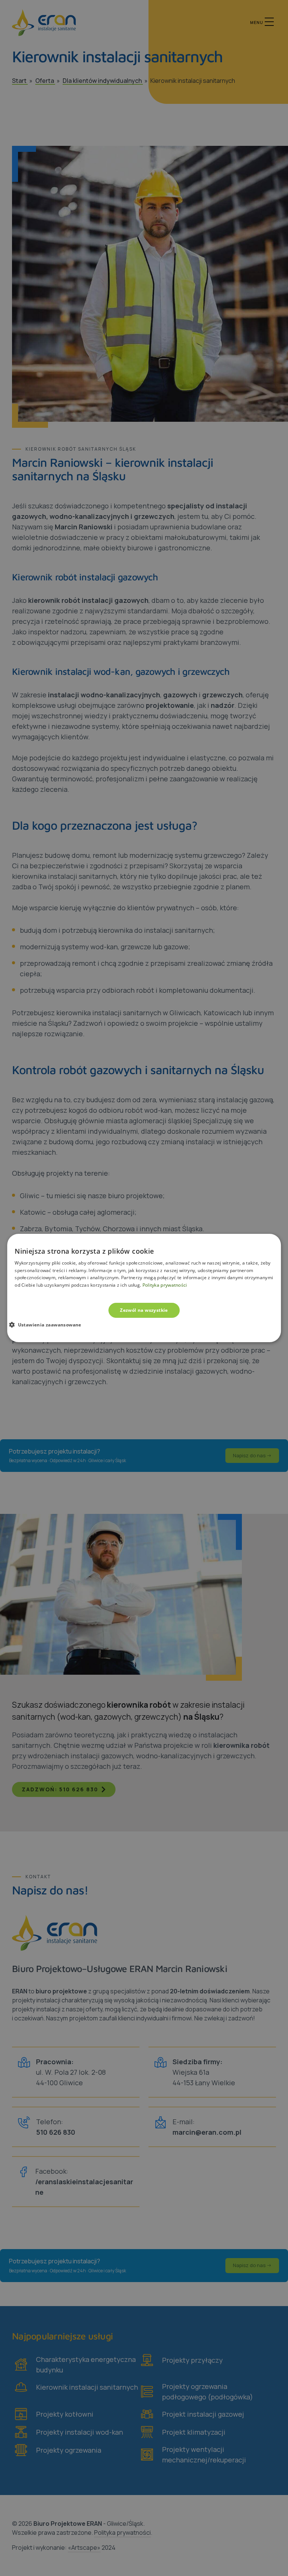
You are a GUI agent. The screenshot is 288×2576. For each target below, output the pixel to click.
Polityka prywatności (165, 1285)
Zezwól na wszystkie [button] (144, 1310)
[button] (48, 1325)
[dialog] (144, 1288)
